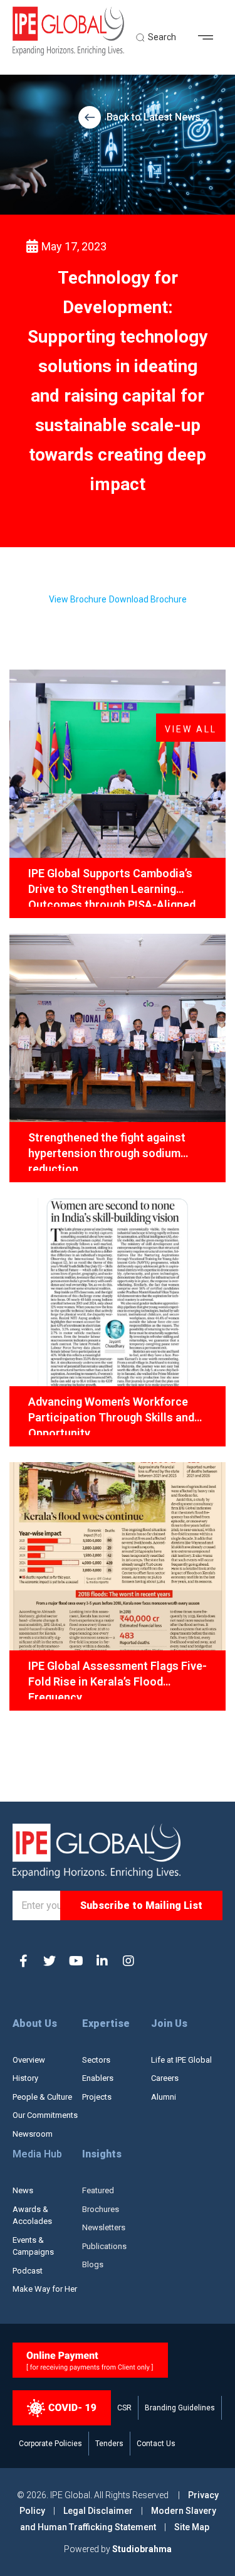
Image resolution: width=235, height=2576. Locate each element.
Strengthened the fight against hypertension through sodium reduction (107, 1151)
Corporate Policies (50, 2444)
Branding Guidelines (180, 2408)
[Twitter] (50, 1961)
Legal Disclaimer (98, 2511)
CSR (124, 2408)
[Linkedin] (102, 1961)
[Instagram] (128, 1961)
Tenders (109, 2444)
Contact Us (156, 2444)
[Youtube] (76, 1961)
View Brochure (78, 599)
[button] (210, 38)
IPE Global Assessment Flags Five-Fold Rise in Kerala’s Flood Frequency (118, 1679)
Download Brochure (148, 599)
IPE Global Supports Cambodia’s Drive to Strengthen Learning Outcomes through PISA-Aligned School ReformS (112, 887)
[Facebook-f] (23, 1961)
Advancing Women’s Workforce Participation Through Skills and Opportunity (111, 1415)
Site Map (192, 2527)
